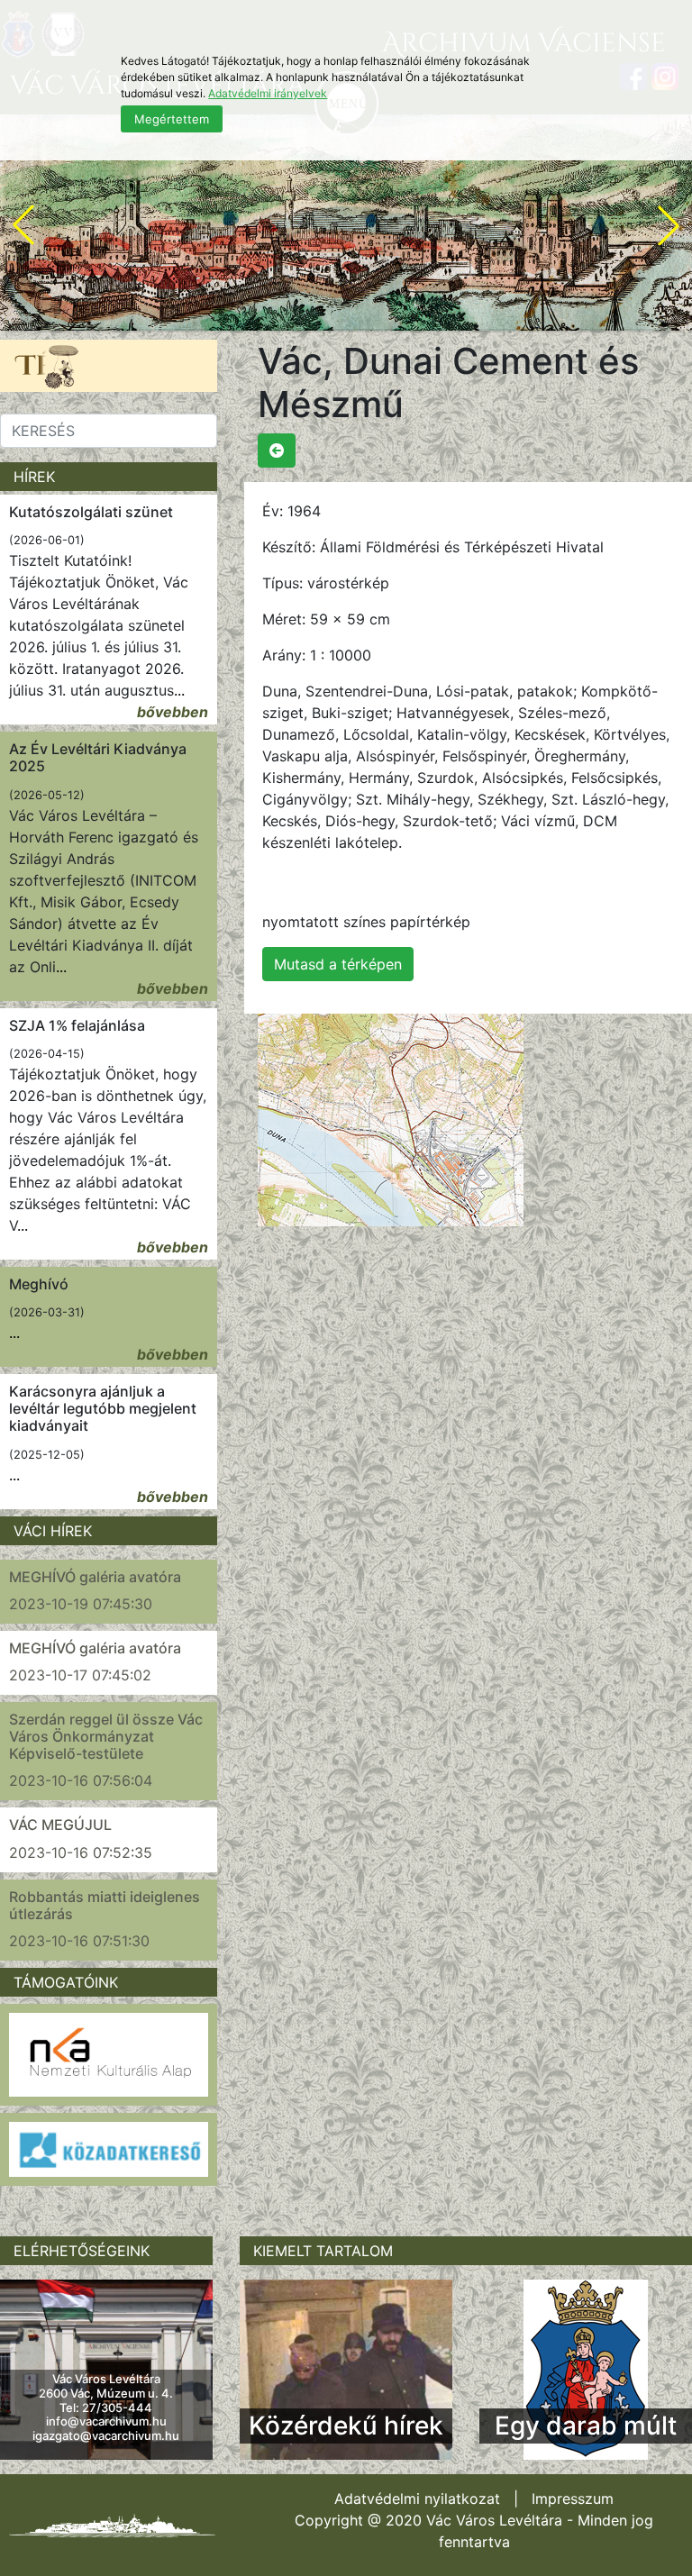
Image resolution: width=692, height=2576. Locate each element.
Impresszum (573, 2499)
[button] (23, 225)
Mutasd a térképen (338, 964)
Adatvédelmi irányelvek (268, 93)
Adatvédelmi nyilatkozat (417, 2499)
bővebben (173, 712)
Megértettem (172, 119)
